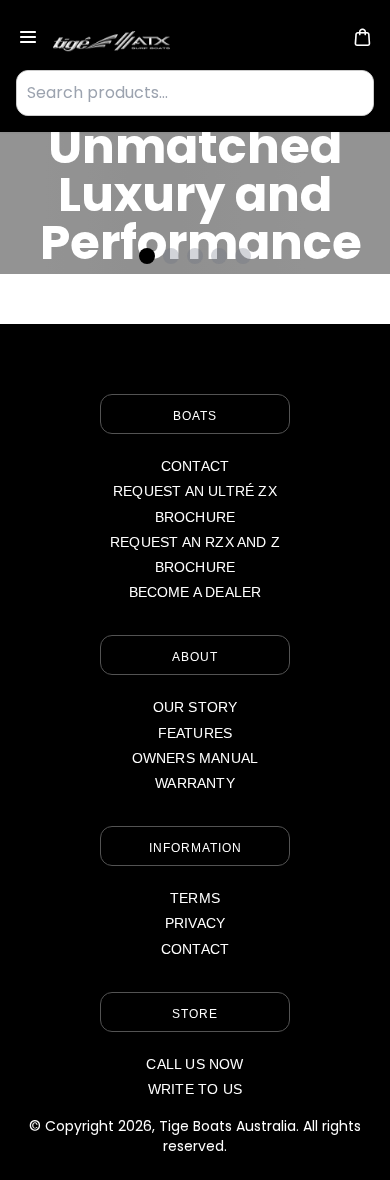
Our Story (195, 707)
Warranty (195, 783)
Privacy (195, 923)
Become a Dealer (195, 592)
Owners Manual (195, 758)
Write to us (195, 1089)
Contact (195, 466)
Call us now (194, 1064)
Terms (195, 898)
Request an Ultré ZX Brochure (195, 503)
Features (195, 733)
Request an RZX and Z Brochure (195, 554)
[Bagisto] (111, 39)
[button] (362, 36)
